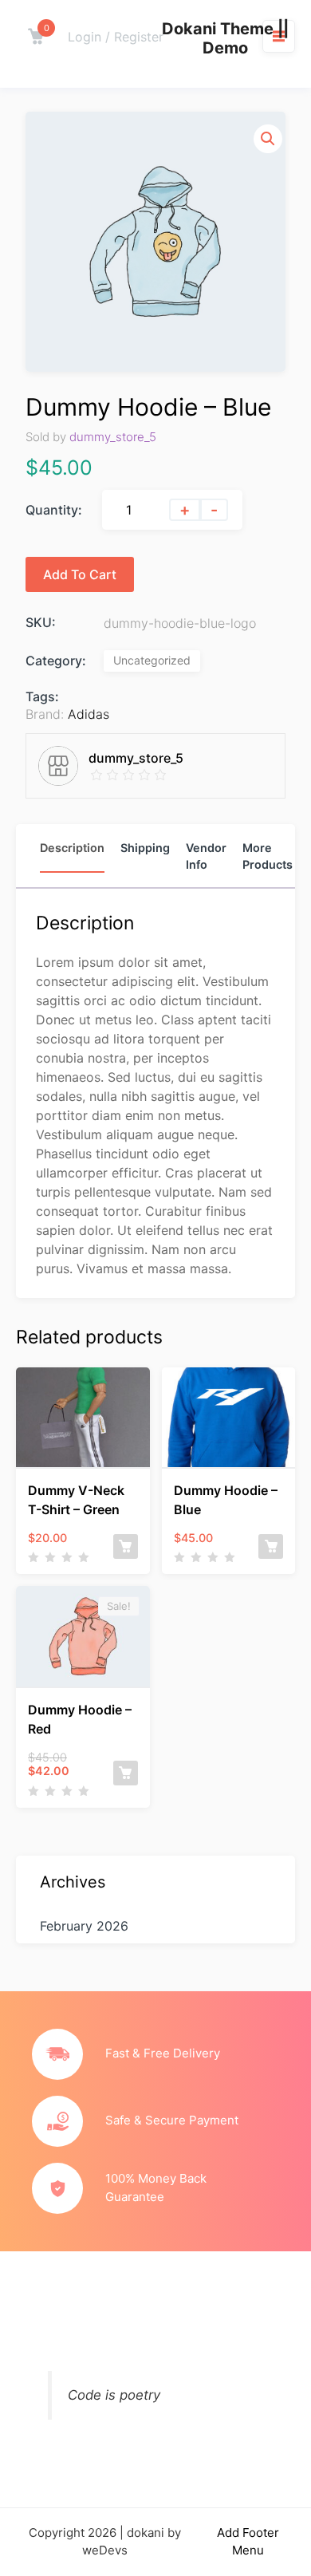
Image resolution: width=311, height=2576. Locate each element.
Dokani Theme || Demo (225, 38)
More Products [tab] (268, 856)
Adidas (89, 714)
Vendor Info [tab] (206, 856)
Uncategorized (152, 660)
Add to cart (80, 574)
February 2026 (84, 1926)
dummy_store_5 (113, 437)
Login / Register (116, 37)
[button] (268, 139)
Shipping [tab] (145, 848)
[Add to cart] (126, 1546)
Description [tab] (72, 848)
